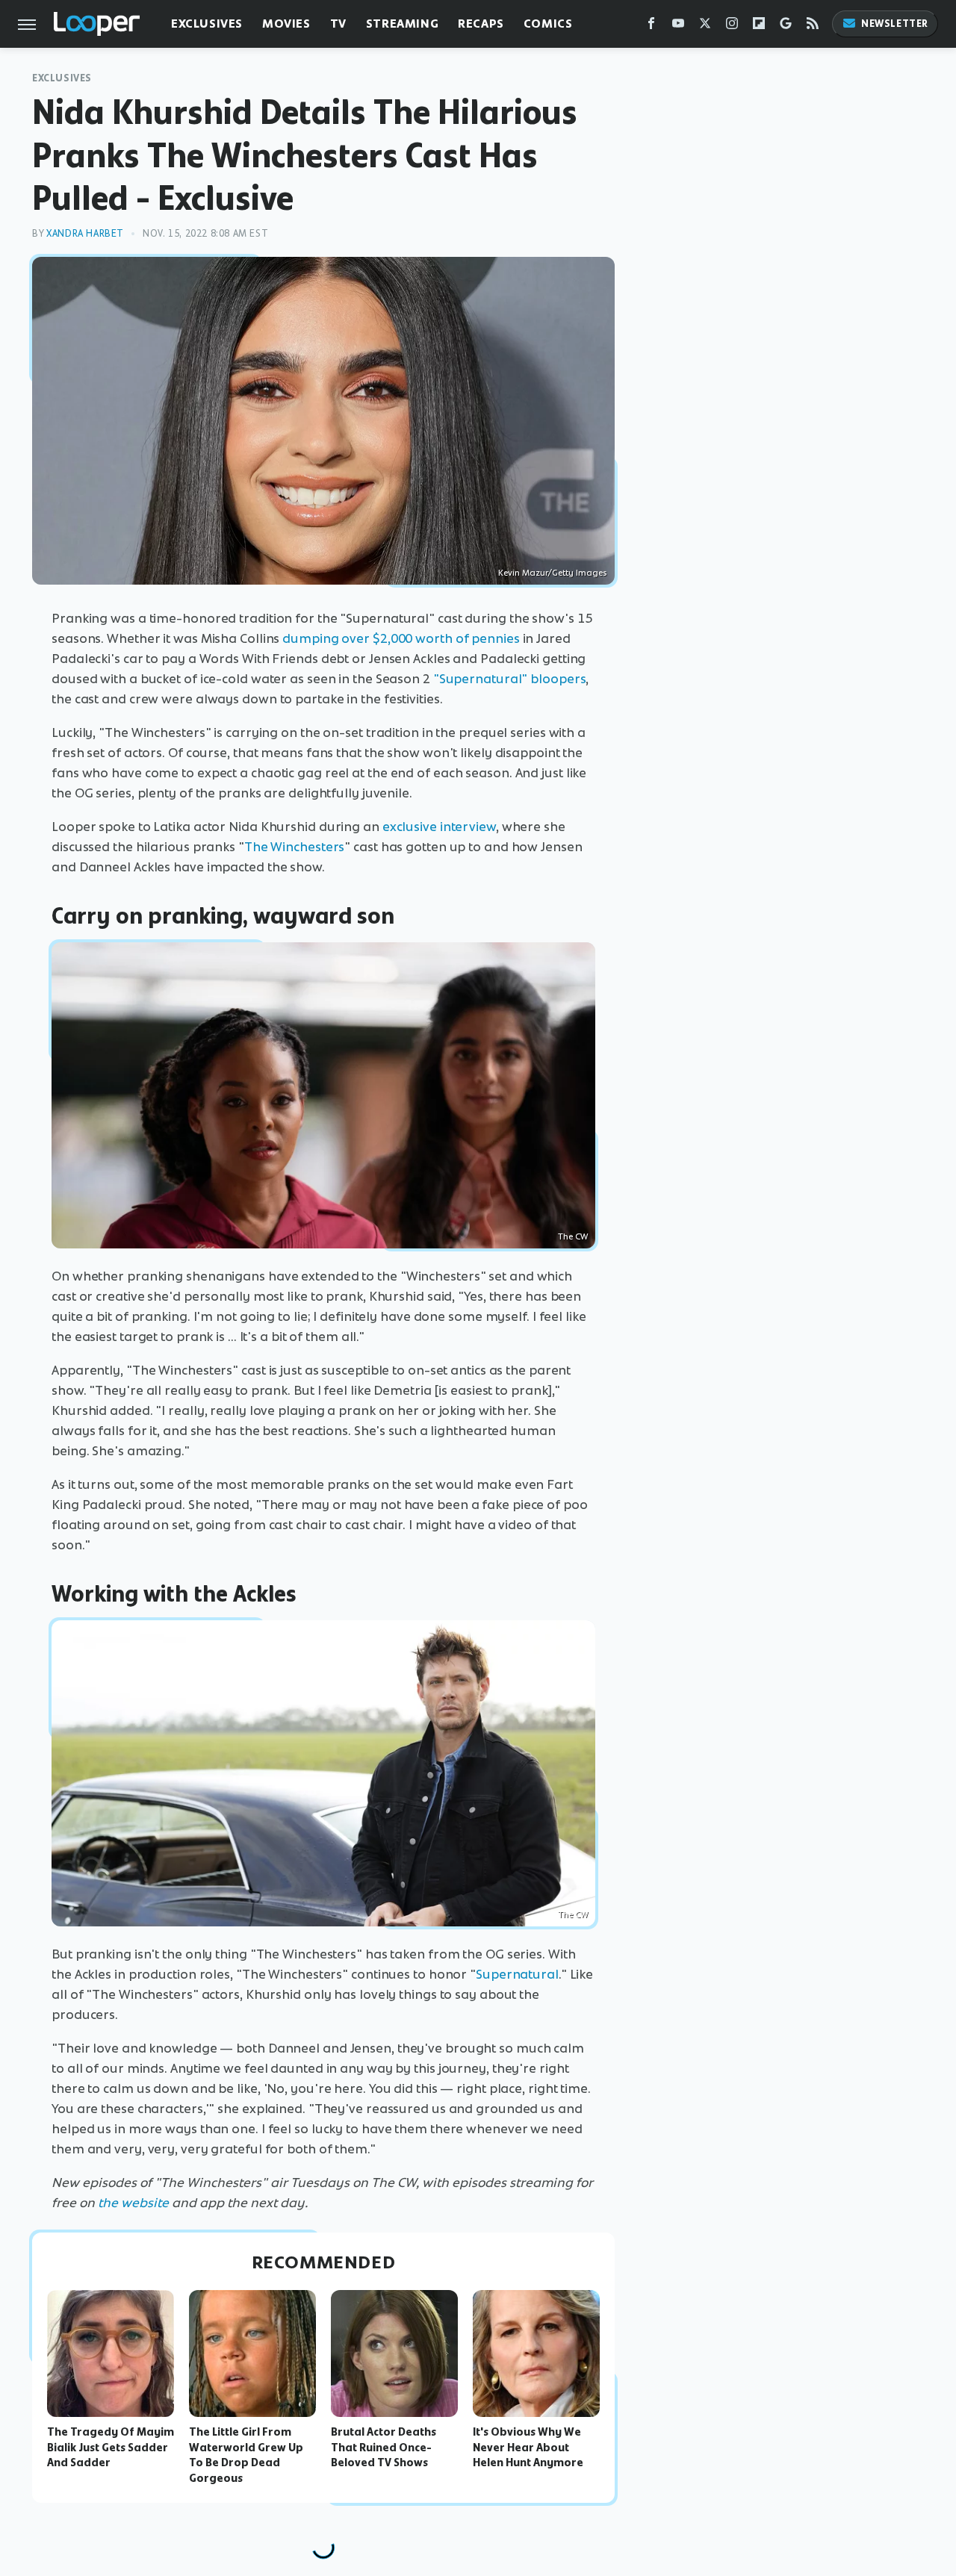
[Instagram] (732, 27)
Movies (286, 24)
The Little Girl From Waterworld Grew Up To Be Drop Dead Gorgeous (246, 2455)
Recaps (481, 24)
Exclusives (207, 24)
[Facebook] (651, 27)
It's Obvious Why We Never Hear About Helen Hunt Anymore (528, 2448)
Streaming (402, 24)
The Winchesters (295, 847)
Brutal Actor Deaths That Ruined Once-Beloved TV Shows (384, 2448)
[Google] (786, 27)
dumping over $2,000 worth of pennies (401, 638)
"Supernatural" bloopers (510, 679)
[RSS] (813, 27)
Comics (548, 24)
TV (338, 24)
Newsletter (895, 24)
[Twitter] (705, 27)
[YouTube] (678, 27)
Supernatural (517, 1974)
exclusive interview (439, 827)
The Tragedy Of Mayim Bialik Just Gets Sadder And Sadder (111, 2448)
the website (133, 2203)
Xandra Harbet (85, 233)
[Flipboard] (759, 27)
